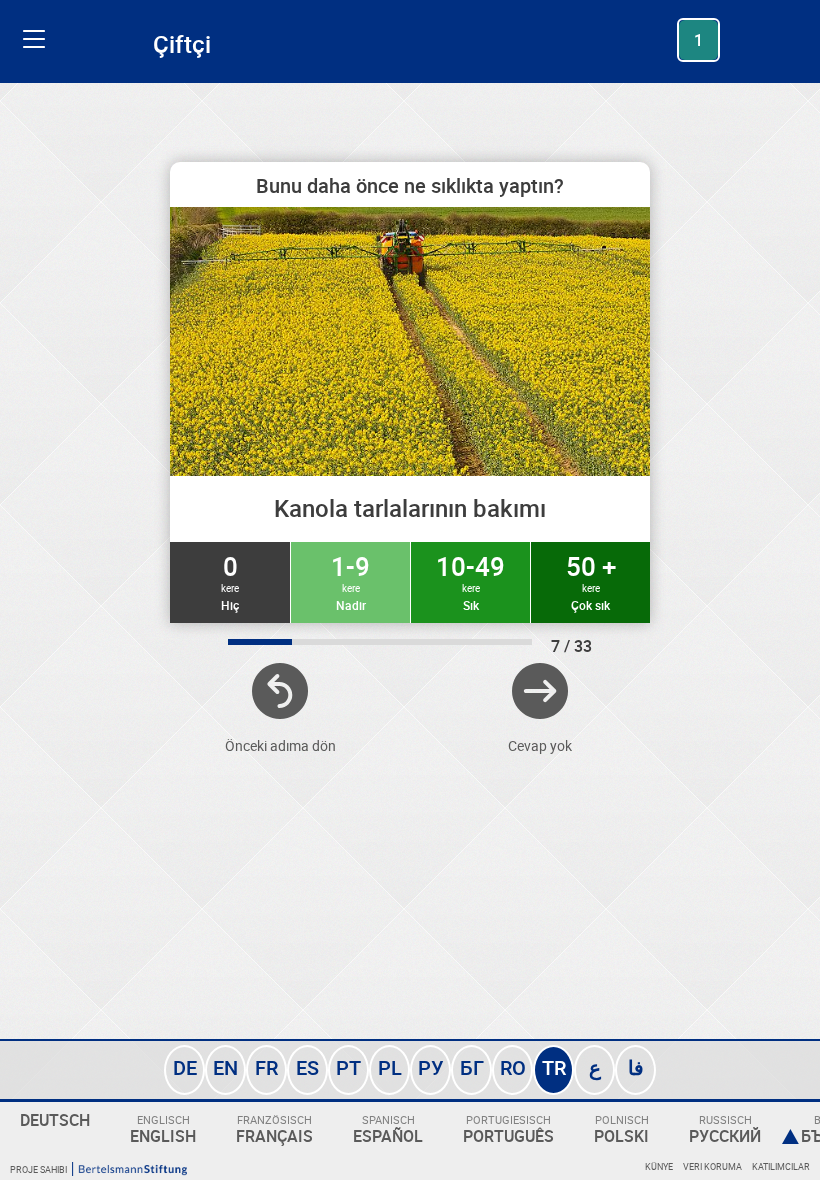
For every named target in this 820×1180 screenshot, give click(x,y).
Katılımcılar (781, 1166)
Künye (659, 1166)
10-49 (470, 581)
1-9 (350, 581)
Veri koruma (712, 1166)
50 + (591, 581)
